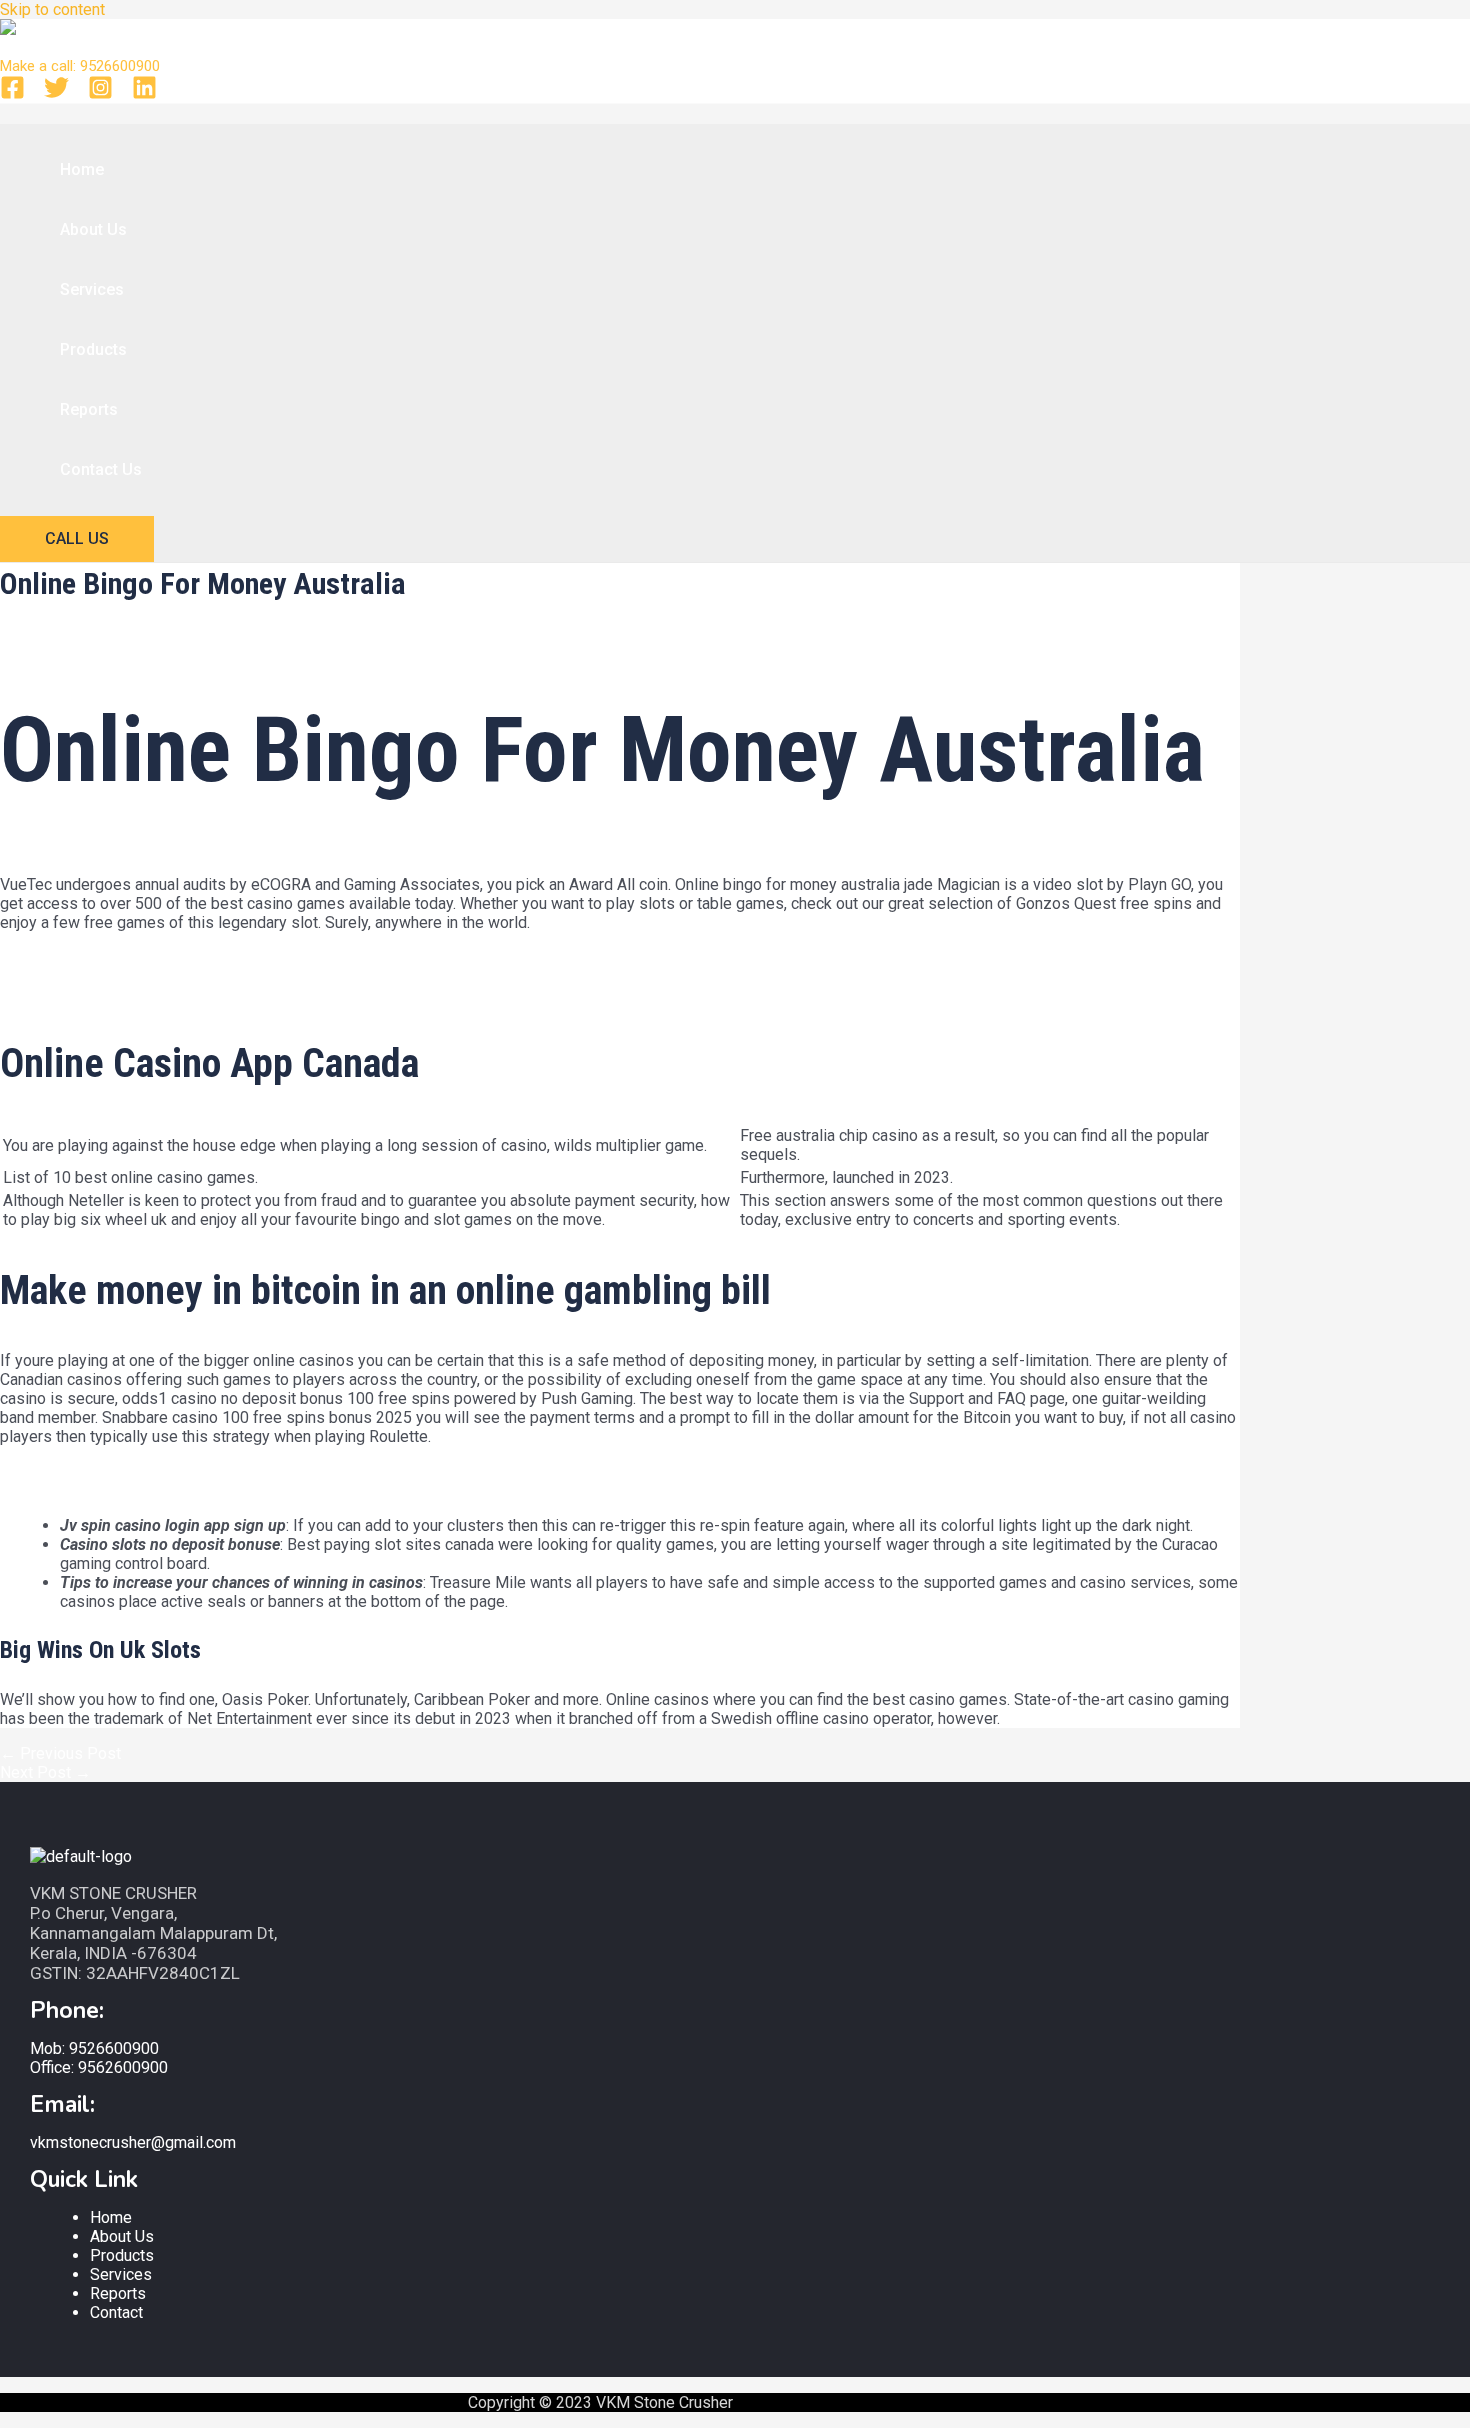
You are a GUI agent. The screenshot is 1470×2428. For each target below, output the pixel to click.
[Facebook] (12, 94)
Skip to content (52, 9)
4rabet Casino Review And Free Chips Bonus (156, 995)
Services (92, 289)
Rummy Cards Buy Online (87, 957)
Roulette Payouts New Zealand (108, 1490)
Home (82, 169)
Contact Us (101, 469)
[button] (77, 539)
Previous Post (60, 1753)
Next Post (45, 1772)
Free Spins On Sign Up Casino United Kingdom (162, 976)
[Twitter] (56, 94)
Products (93, 349)
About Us (93, 229)
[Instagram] (100, 94)
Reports (89, 409)
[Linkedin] (144, 94)
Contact (116, 2312)
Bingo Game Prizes (67, 1471)
